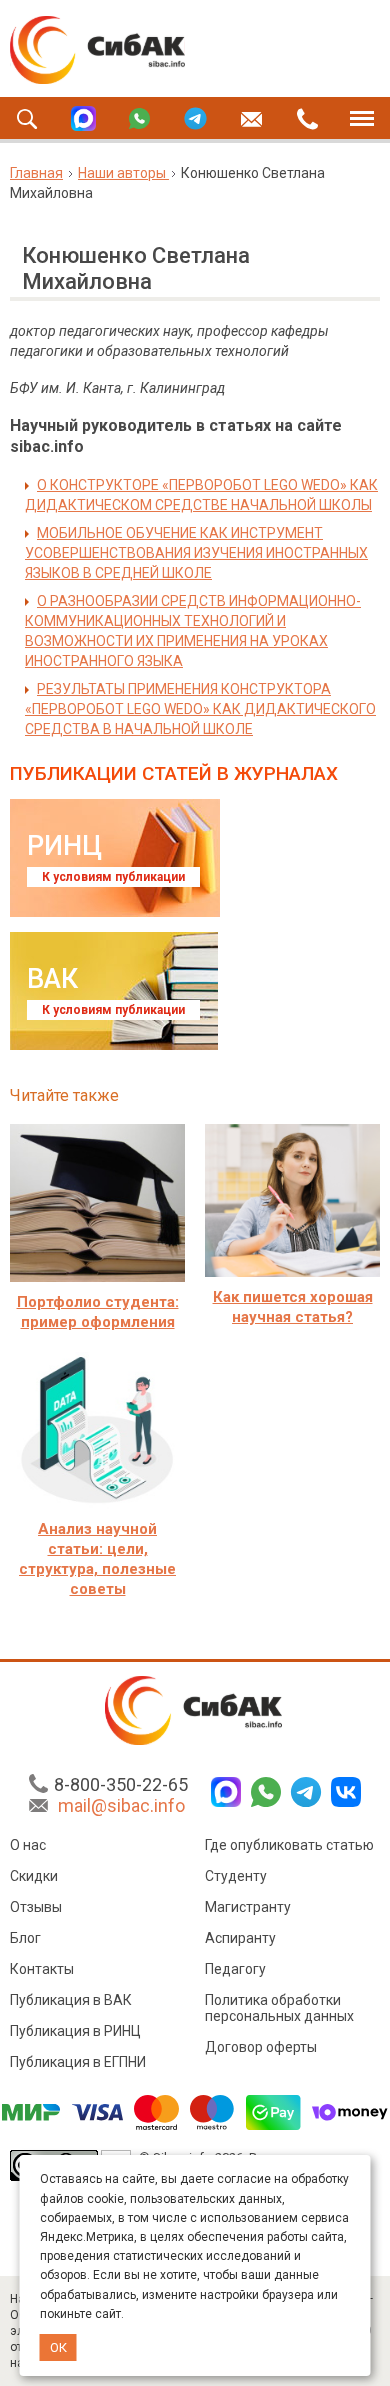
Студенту (236, 1876)
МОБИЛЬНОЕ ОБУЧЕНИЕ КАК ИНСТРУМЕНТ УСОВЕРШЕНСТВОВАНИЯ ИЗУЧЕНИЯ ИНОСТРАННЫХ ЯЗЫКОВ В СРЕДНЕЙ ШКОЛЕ (196, 553)
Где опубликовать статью (289, 1845)
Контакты (42, 1969)
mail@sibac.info (121, 1805)
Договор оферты (261, 2047)
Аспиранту (240, 1938)
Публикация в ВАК (71, 2000)
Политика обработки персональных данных (279, 2008)
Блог (25, 1938)
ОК (58, 2347)
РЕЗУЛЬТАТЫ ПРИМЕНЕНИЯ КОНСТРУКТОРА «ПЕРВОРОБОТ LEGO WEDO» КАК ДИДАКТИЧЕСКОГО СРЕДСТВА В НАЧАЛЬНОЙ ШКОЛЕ (200, 709)
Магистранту (248, 1907)
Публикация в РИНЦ (75, 2031)
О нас (28, 1845)
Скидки (34, 1876)
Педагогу (235, 1969)
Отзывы (36, 1907)
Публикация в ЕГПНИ (78, 2062)
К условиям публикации (113, 877)
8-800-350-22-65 (121, 1784)
